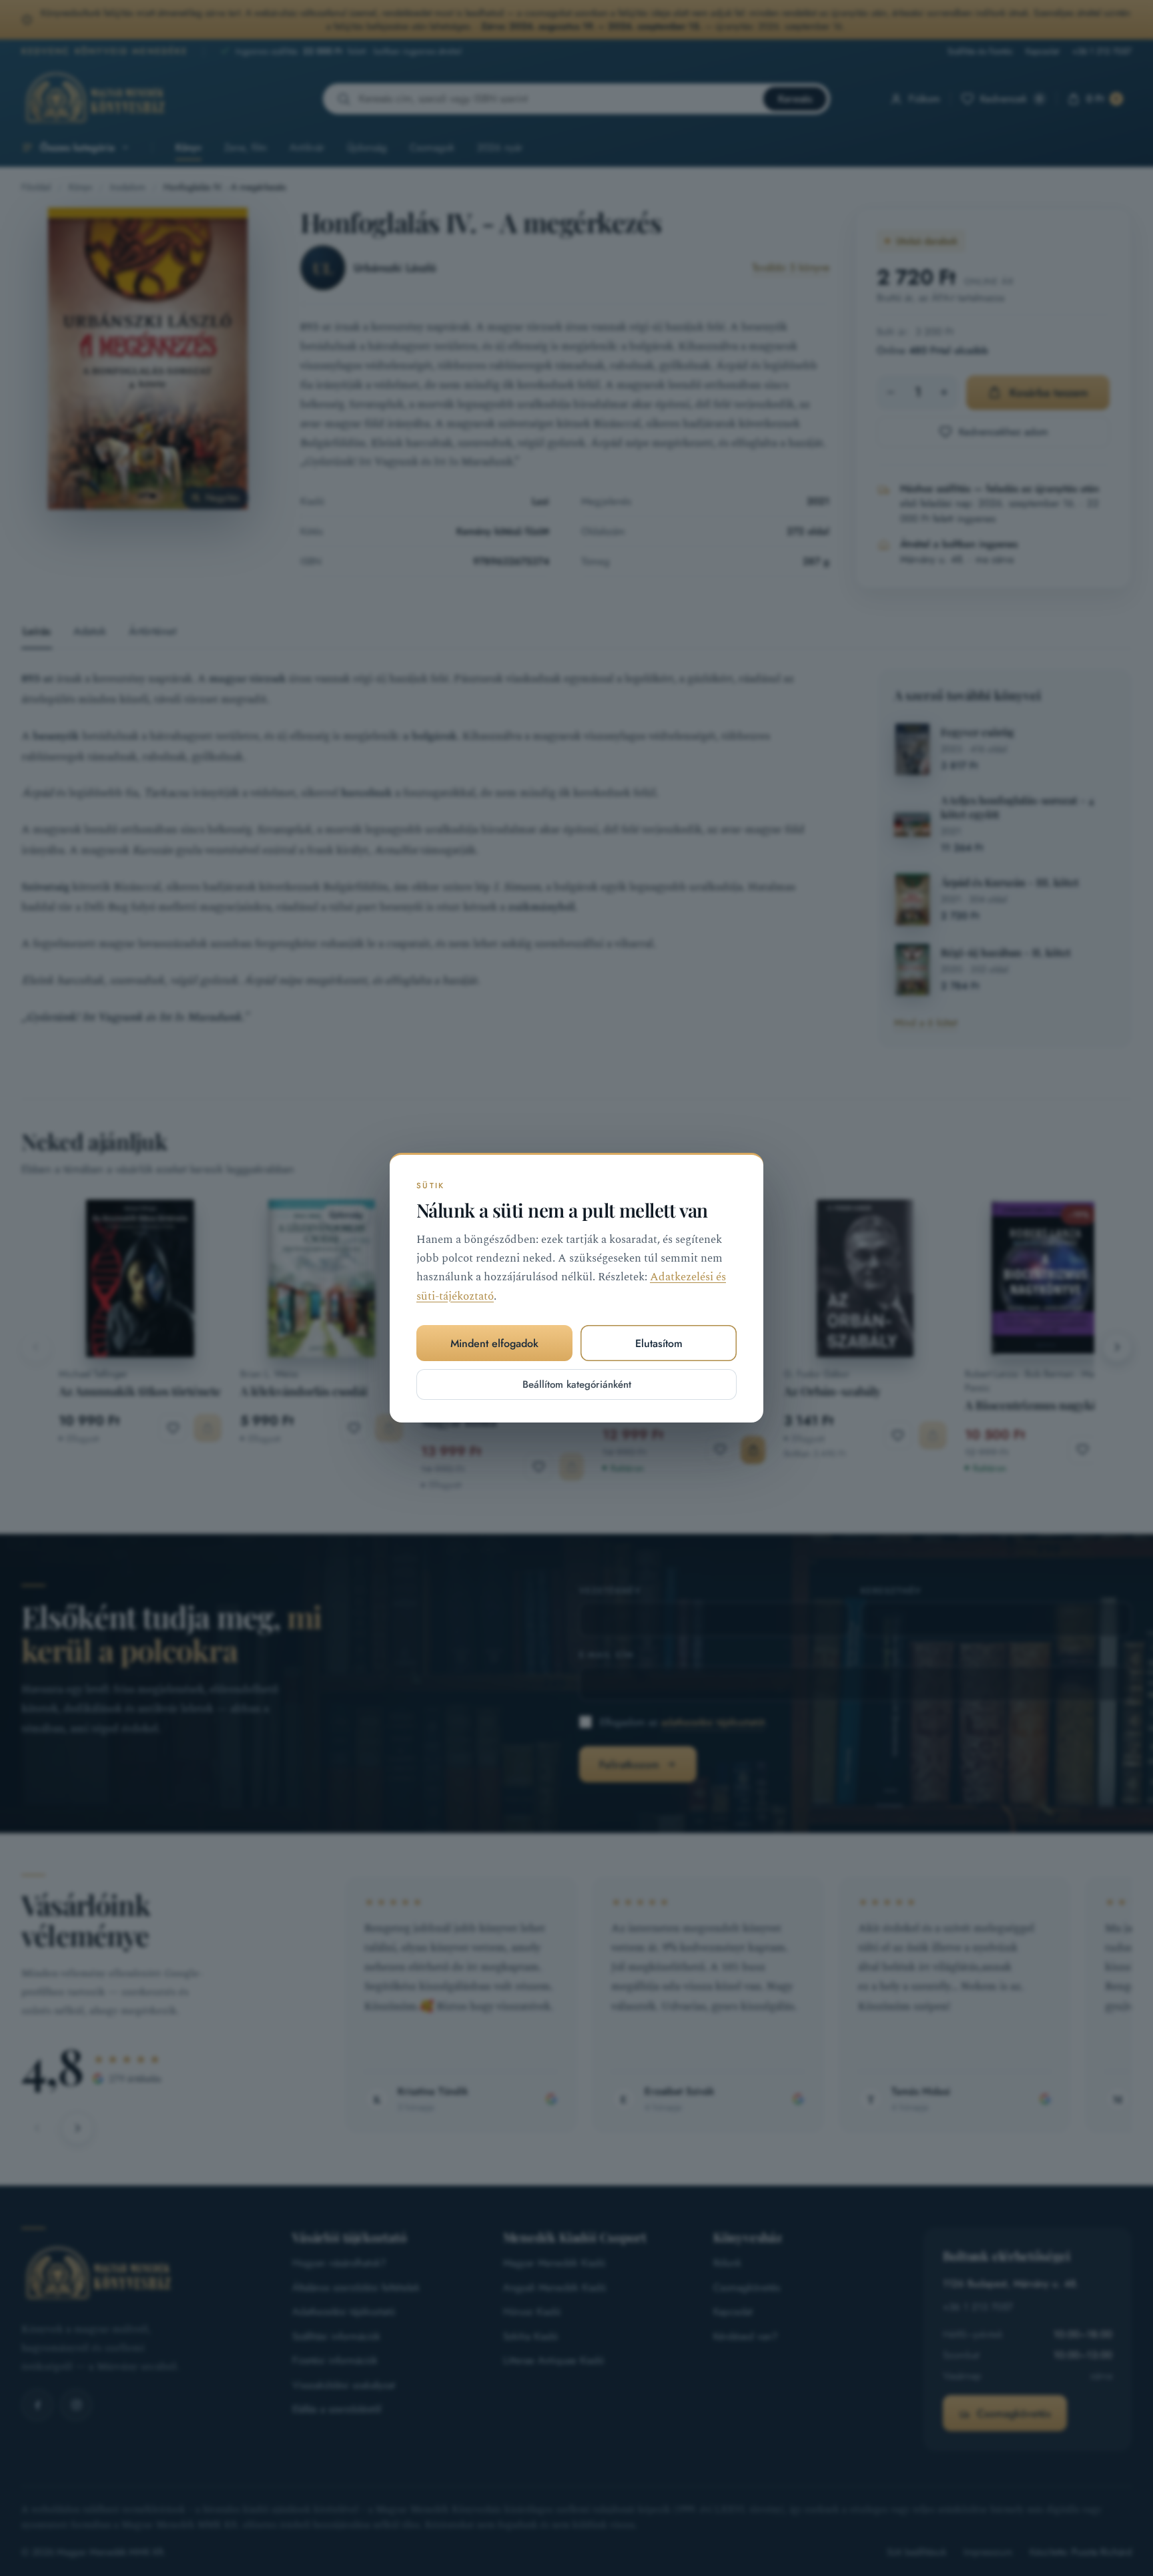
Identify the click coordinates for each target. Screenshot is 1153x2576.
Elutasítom (659, 1343)
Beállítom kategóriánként (577, 1385)
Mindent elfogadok (494, 1343)
